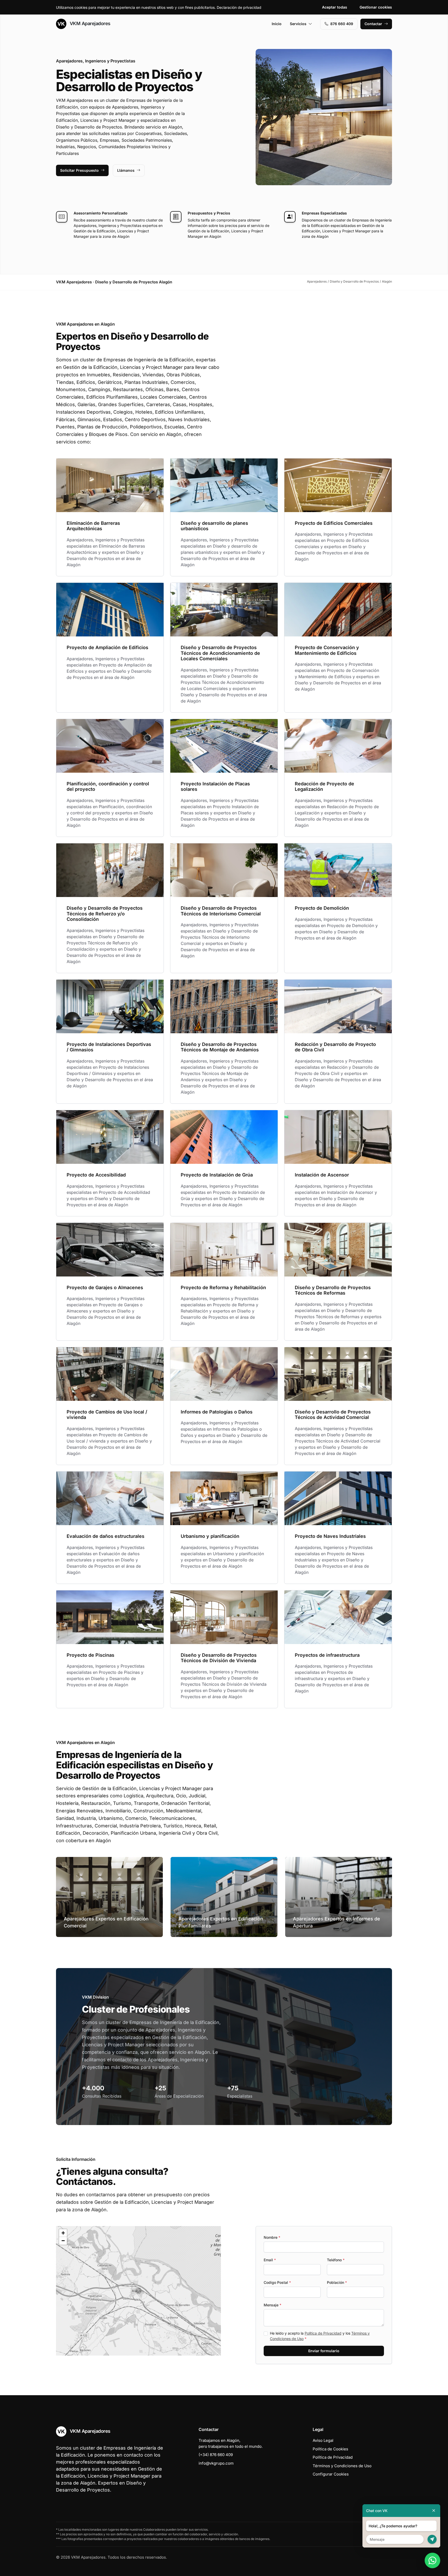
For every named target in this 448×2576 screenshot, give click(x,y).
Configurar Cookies (331, 2474)
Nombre (272, 2237)
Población (337, 2282)
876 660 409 (342, 24)
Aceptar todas (335, 7)
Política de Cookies (330, 2449)
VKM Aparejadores (89, 23)
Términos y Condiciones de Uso (342, 2466)
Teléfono (336, 2260)
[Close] (434, 2511)
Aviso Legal (323, 2440)
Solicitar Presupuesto (79, 170)
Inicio (277, 24)
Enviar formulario (324, 2351)
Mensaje (272, 2305)
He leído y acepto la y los (320, 2336)
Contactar (373, 24)
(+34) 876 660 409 (216, 2455)
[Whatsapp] (432, 2560)
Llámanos (126, 170)
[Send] (432, 2539)
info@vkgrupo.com (216, 2463)
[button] (138, 2291)
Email (270, 2260)
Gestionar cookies (376, 7)
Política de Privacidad (323, 2333)
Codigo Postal (277, 2282)
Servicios (298, 24)
